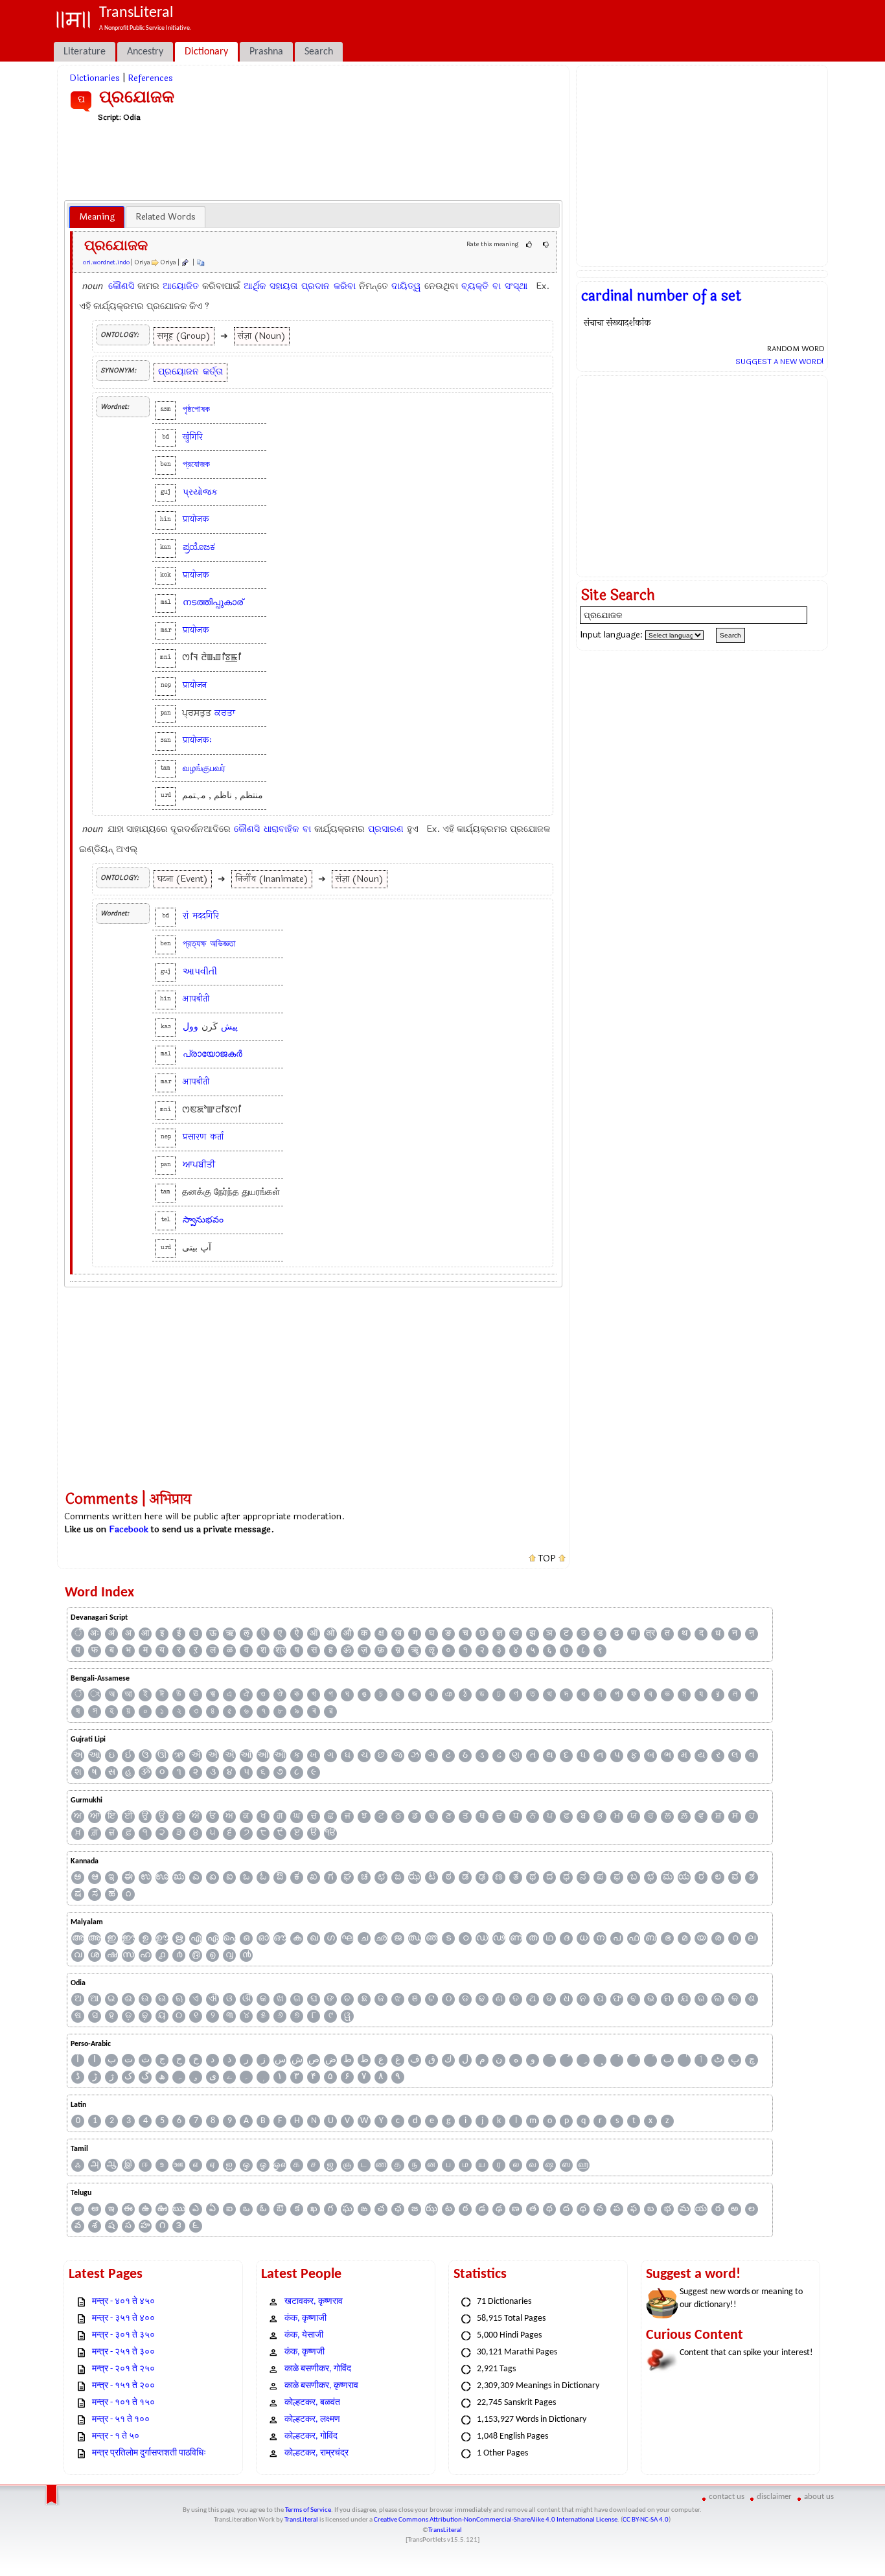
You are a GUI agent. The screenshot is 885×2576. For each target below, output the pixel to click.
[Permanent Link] (185, 262)
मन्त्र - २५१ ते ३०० (123, 2352)
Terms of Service (308, 2510)
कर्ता (217, 1137)
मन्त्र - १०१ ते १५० (123, 2403)
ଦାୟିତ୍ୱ (406, 286)
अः (95, 1634)
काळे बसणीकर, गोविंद (318, 2369)
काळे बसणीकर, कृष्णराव (321, 2386)
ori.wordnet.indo (106, 262)
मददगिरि (206, 916)
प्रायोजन (195, 685)
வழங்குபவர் (204, 768)
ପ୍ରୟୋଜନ (178, 372)
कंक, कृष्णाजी (305, 2318)
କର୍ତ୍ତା (213, 372)
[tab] (97, 217)
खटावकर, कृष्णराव (314, 2302)
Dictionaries (95, 78)
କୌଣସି (121, 286)
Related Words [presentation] (166, 217)
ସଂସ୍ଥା (516, 286)
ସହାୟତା (283, 286)
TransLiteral (301, 2520)
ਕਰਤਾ (225, 713)
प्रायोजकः (197, 740)
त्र (650, 1634)
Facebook (129, 1529)
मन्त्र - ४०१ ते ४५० (123, 2302)
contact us (727, 2497)
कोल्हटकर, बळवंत (312, 2403)
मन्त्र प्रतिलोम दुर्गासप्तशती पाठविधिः (149, 2453)
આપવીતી (200, 972)
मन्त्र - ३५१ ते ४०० (123, 2318)
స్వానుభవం (203, 1220)
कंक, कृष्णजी (305, 2352)
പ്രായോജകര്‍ (213, 1054)
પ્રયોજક (200, 492)
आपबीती (196, 999)
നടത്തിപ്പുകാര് (213, 602)
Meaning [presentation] (97, 217)
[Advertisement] (314, 161)
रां (186, 916)
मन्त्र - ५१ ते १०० (121, 2420)
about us (819, 2497)
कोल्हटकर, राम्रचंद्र (316, 2453)
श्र (280, 1650)
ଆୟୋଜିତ (181, 286)
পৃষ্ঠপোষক (196, 409)
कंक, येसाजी (304, 2335)
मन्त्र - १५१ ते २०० (123, 2386)
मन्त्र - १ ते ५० (116, 2436)
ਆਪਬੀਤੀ (199, 1165)
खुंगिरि (193, 437)
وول (190, 1027)
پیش (229, 1027)
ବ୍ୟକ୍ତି (475, 286)
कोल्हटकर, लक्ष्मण (312, 2420)
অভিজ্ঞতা (223, 944)
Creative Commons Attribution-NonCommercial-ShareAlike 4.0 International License (496, 2520)
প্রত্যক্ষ (194, 944)
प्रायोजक (196, 519)
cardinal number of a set (661, 296)
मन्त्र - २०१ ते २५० (123, 2369)
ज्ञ (499, 1634)
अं (111, 1634)
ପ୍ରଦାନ (316, 286)
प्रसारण (194, 1137)
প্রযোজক (196, 464)
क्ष (381, 1634)
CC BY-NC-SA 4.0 (646, 2520)
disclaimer (774, 2497)
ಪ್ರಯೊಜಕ (199, 547)
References (150, 78)
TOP (547, 1559)
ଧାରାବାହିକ (281, 829)
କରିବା (345, 286)
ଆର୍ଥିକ (255, 286)
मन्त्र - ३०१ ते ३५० (123, 2335)
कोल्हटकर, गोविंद (311, 2436)
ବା (497, 286)
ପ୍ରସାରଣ (386, 829)
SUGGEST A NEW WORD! (780, 362)
